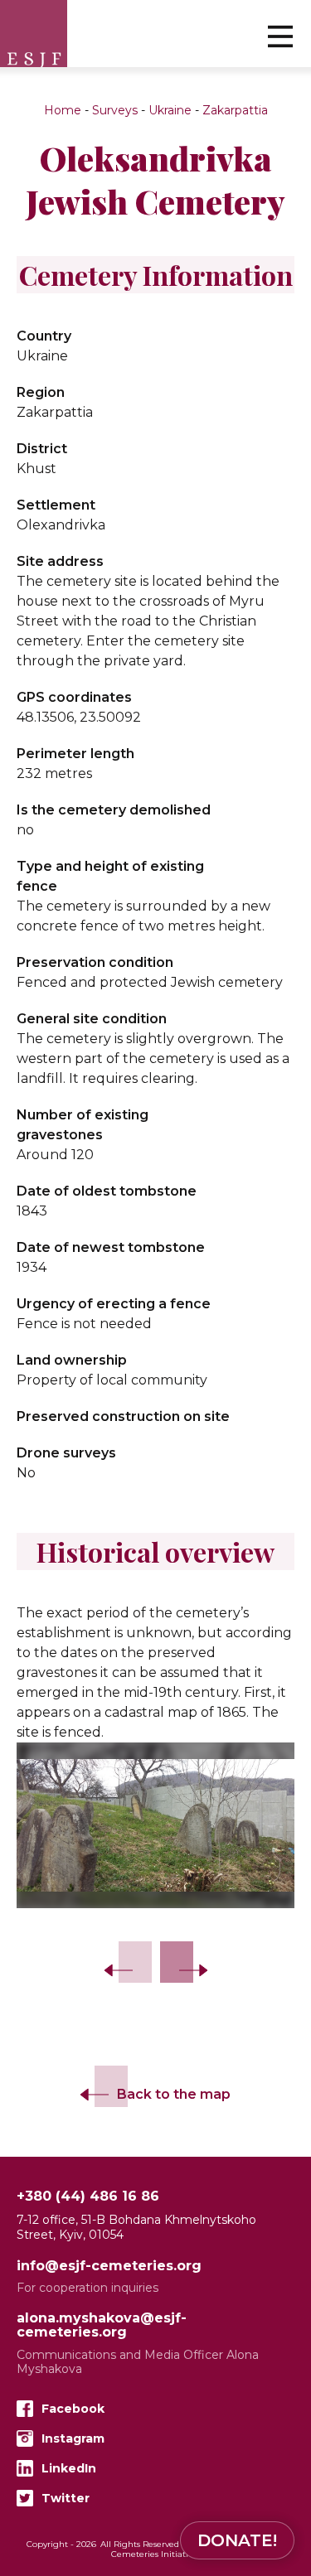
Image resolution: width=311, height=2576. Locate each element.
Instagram (73, 2438)
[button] (280, 36)
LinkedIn (69, 2468)
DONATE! (237, 2540)
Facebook (73, 2409)
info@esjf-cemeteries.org (109, 2267)
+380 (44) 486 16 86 (88, 2197)
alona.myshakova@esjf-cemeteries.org (102, 2326)
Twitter (66, 2498)
